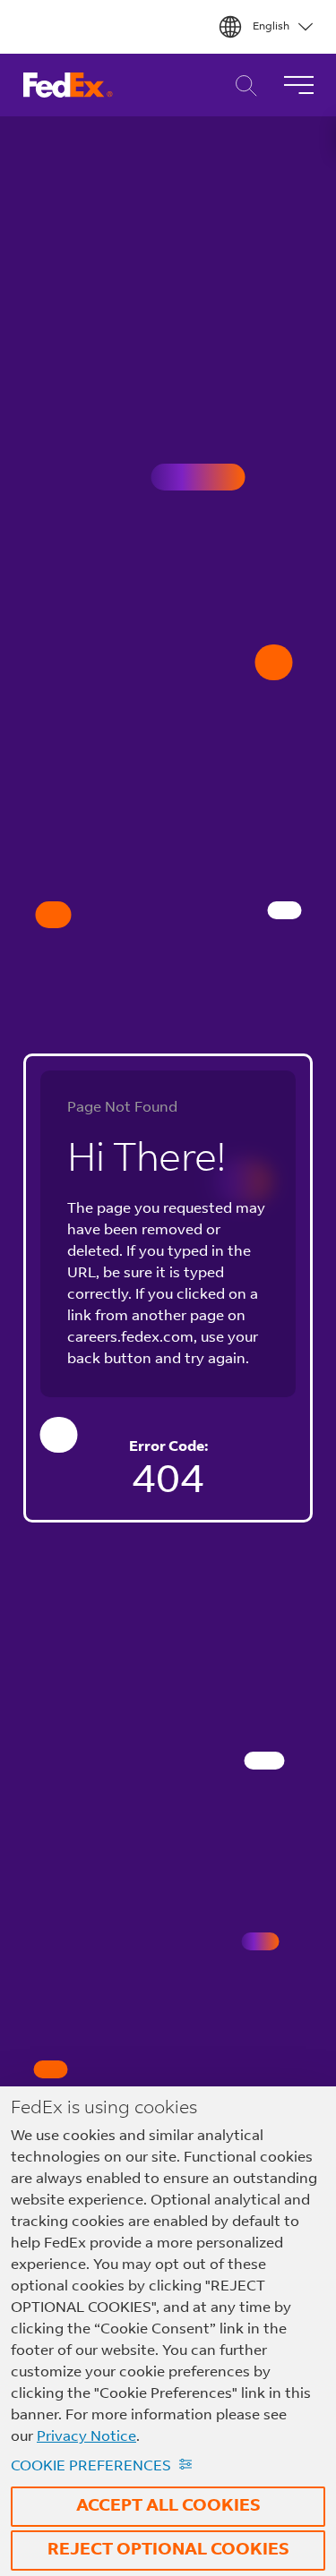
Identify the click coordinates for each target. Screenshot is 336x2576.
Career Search (241, 85)
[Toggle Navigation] (298, 85)
